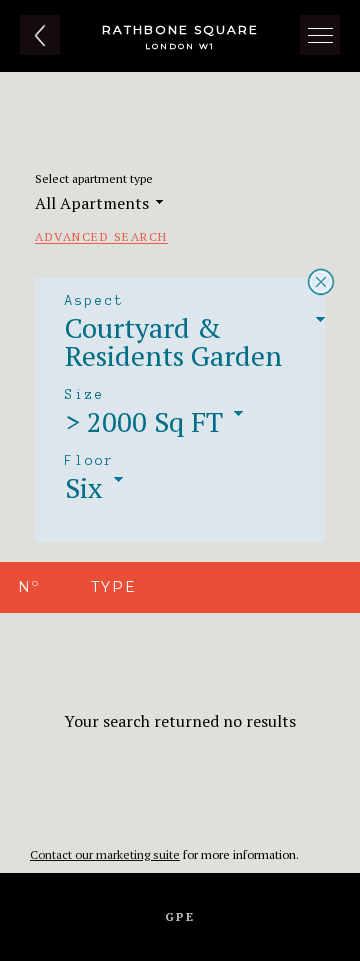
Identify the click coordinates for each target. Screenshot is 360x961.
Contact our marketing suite (105, 854)
